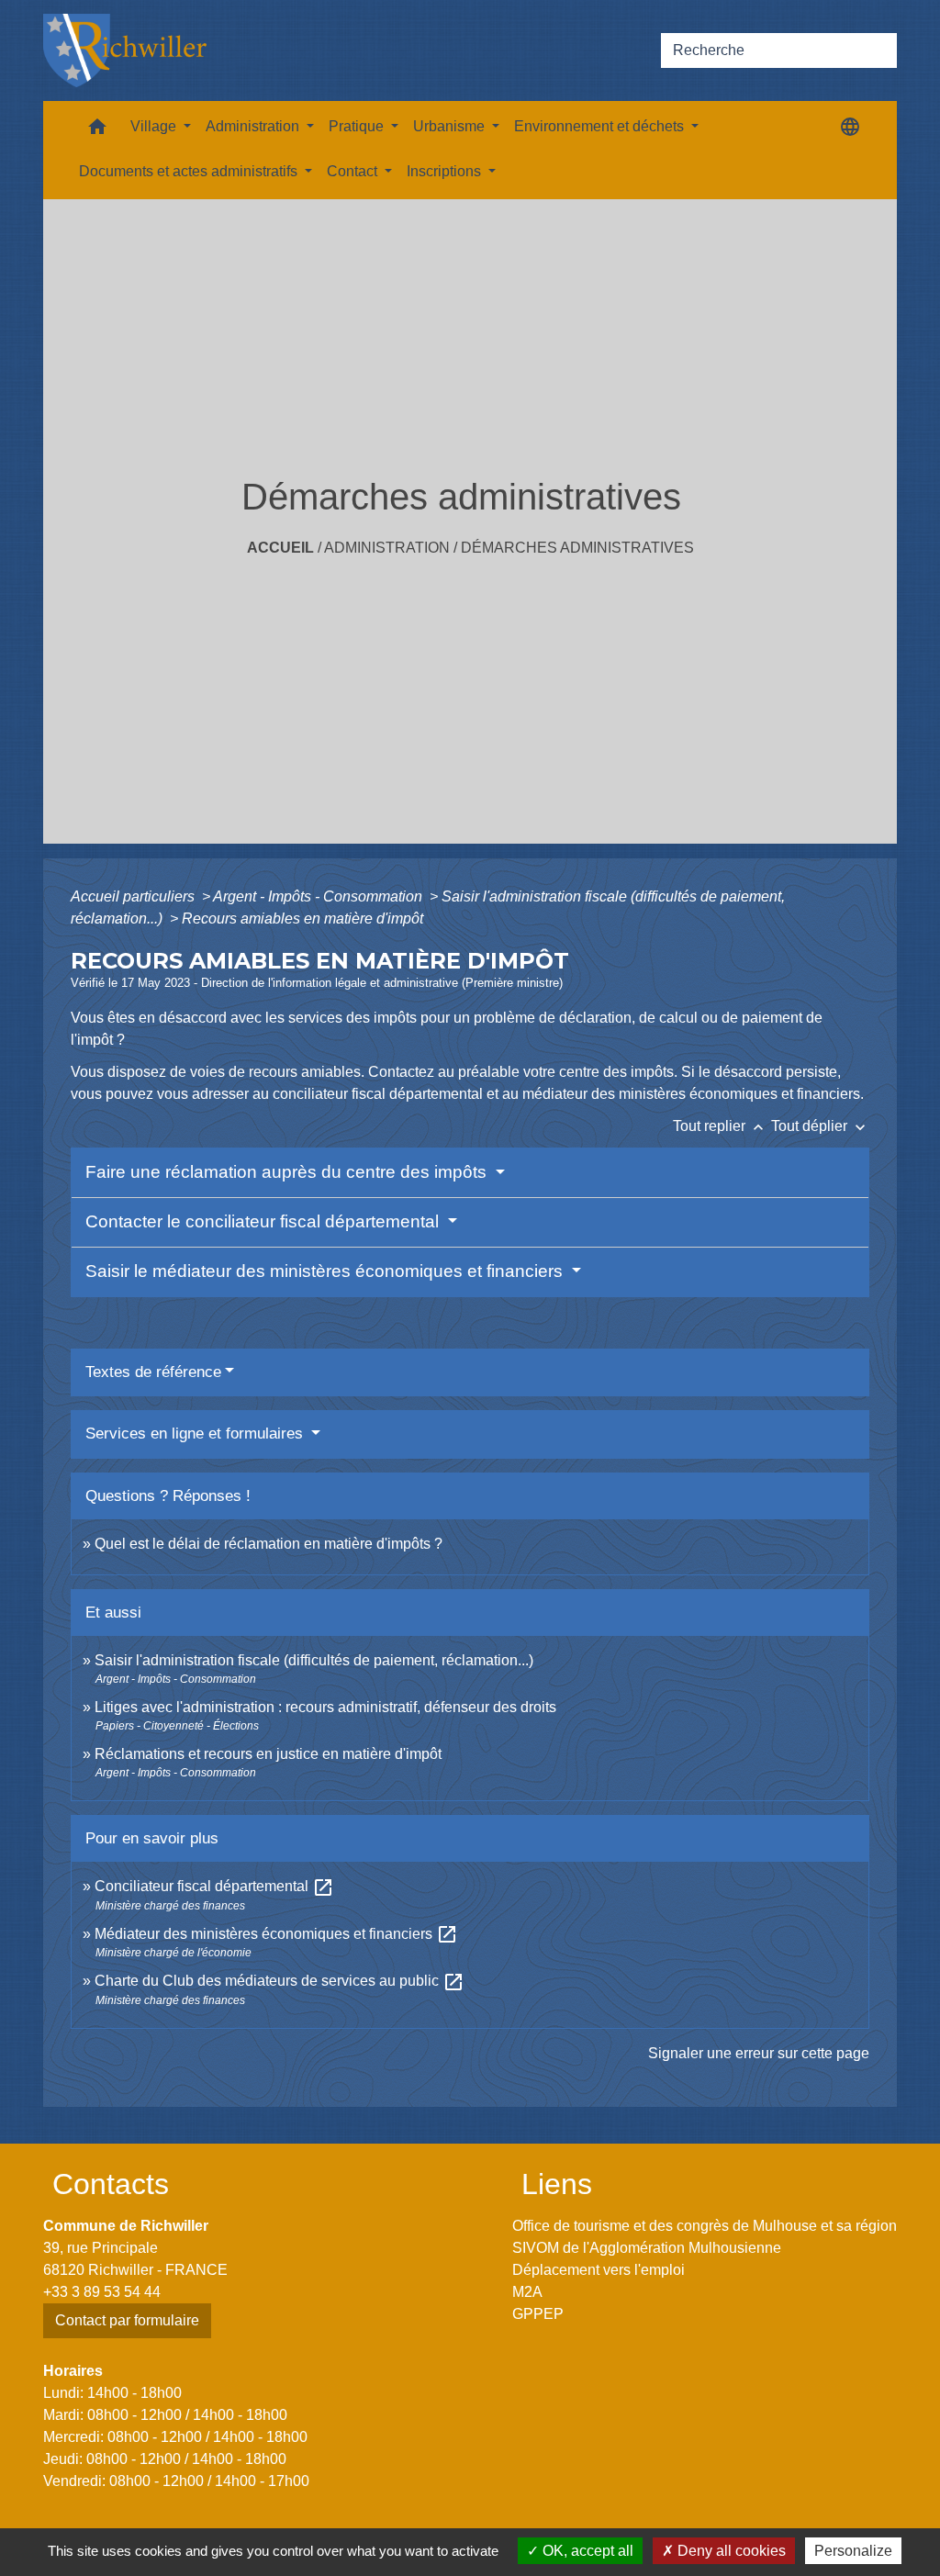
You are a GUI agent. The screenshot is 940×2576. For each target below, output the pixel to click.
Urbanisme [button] (451, 126)
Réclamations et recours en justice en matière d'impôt (268, 1754)
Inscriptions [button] (446, 171)
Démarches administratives (577, 548)
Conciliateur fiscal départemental (214, 1886)
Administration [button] (254, 126)
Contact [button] (354, 171)
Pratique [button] (358, 126)
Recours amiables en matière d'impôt (302, 918)
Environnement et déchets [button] (601, 126)
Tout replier (720, 1126)
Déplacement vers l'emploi (599, 2270)
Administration (387, 548)
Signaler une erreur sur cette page (759, 2053)
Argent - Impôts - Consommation (319, 896)
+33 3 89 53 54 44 (102, 2292)
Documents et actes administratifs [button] (190, 171)
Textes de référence (153, 1372)
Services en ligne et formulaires (196, 1434)
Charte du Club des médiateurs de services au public (280, 1981)
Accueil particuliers (134, 896)
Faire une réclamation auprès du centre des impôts (288, 1172)
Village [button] (155, 126)
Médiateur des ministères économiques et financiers (276, 1934)
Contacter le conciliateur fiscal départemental (264, 1221)
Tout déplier (820, 1126)
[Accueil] (125, 50)
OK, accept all (586, 2551)
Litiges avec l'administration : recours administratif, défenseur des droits (325, 1707)
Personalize (853, 2551)
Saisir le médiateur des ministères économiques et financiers (326, 1271)
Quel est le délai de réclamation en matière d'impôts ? (269, 1544)
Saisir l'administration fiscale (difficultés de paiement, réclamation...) (314, 1660)
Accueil (280, 548)
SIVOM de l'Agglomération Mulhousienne (647, 2248)
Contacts (111, 2184)
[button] (97, 131)
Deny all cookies (730, 2551)
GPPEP (538, 2314)
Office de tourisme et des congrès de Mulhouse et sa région (705, 2226)
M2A (527, 2292)
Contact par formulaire (127, 2320)
